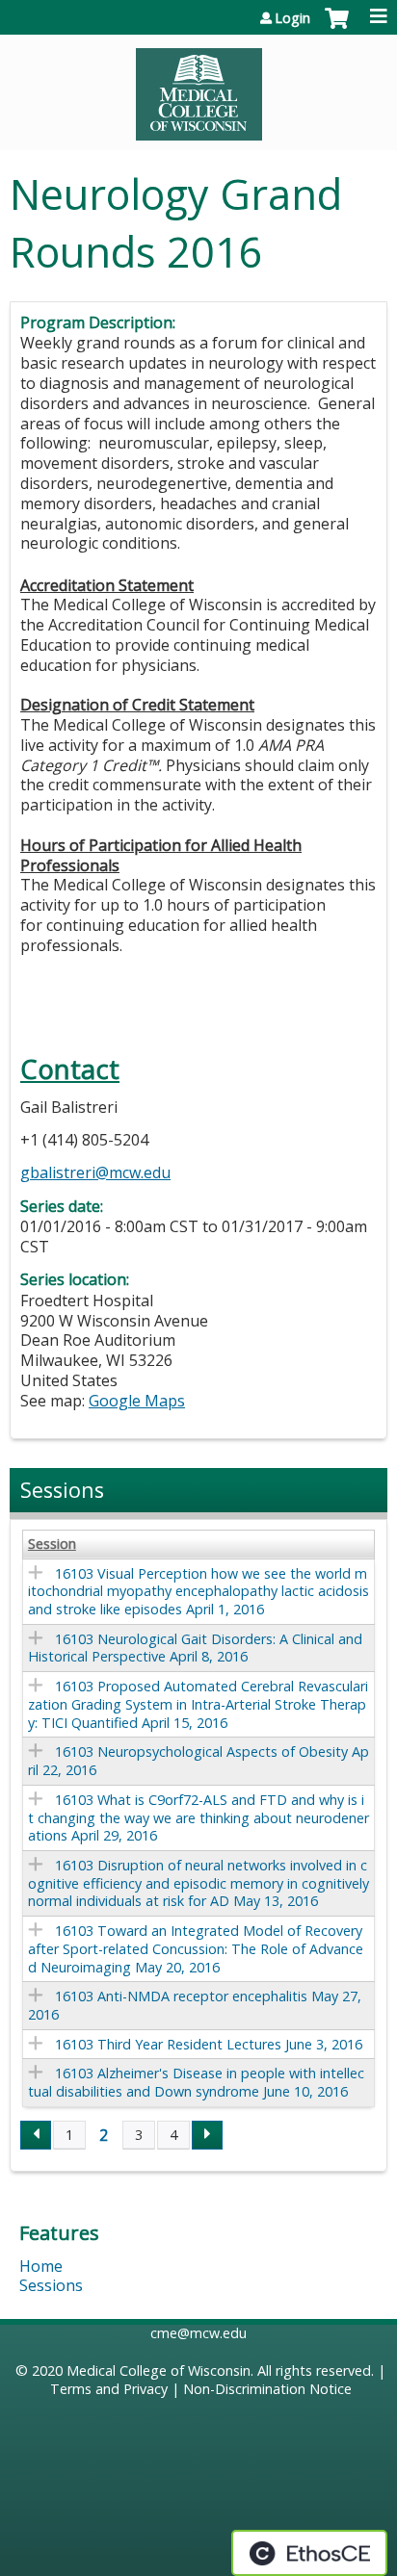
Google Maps (137, 1401)
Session (52, 1544)
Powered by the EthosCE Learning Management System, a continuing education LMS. (309, 2553)
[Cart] (337, 28)
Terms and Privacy (109, 2389)
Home (41, 2266)
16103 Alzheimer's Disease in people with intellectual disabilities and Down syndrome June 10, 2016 (196, 2082)
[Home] (198, 88)
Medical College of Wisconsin (159, 2370)
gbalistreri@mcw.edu (95, 1172)
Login (292, 18)
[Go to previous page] (36, 2135)
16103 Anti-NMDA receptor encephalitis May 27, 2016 (195, 2005)
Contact (70, 1069)
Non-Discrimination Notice (267, 2389)
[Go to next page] (207, 2135)
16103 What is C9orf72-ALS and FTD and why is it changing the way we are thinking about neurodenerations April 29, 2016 (198, 1817)
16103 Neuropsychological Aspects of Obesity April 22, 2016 (198, 1761)
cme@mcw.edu (198, 2333)
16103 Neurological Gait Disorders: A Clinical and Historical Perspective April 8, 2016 (195, 1648)
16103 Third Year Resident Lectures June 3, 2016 (209, 2044)
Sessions (51, 2285)
